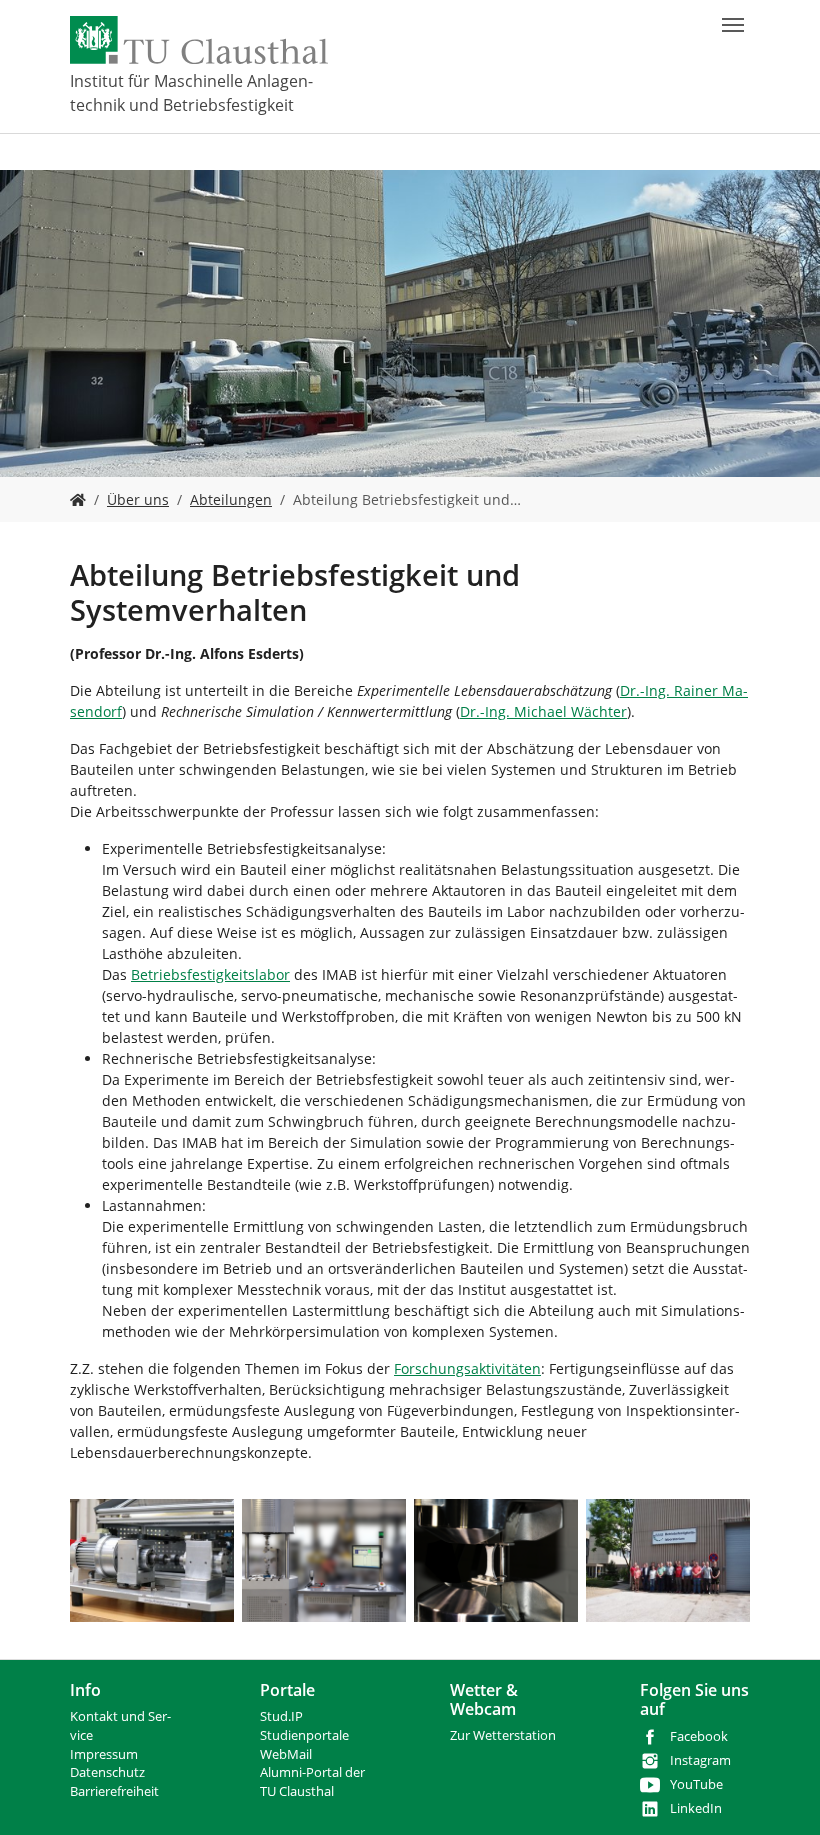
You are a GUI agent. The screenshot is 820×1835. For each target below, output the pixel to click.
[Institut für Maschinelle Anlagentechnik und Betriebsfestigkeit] (78, 499)
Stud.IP (281, 1716)
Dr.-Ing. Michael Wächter (543, 711)
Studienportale (304, 1735)
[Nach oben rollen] (779, 1794)
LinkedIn (696, 1808)
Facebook (699, 1736)
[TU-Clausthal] (199, 40)
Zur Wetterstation (503, 1735)
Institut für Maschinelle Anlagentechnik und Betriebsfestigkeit (191, 93)
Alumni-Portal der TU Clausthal (312, 1782)
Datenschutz (107, 1772)
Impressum (104, 1754)
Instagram (700, 1760)
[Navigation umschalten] (733, 25)
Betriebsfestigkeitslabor (210, 974)
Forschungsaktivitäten (467, 1368)
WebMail (286, 1754)
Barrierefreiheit (114, 1791)
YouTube (696, 1784)
